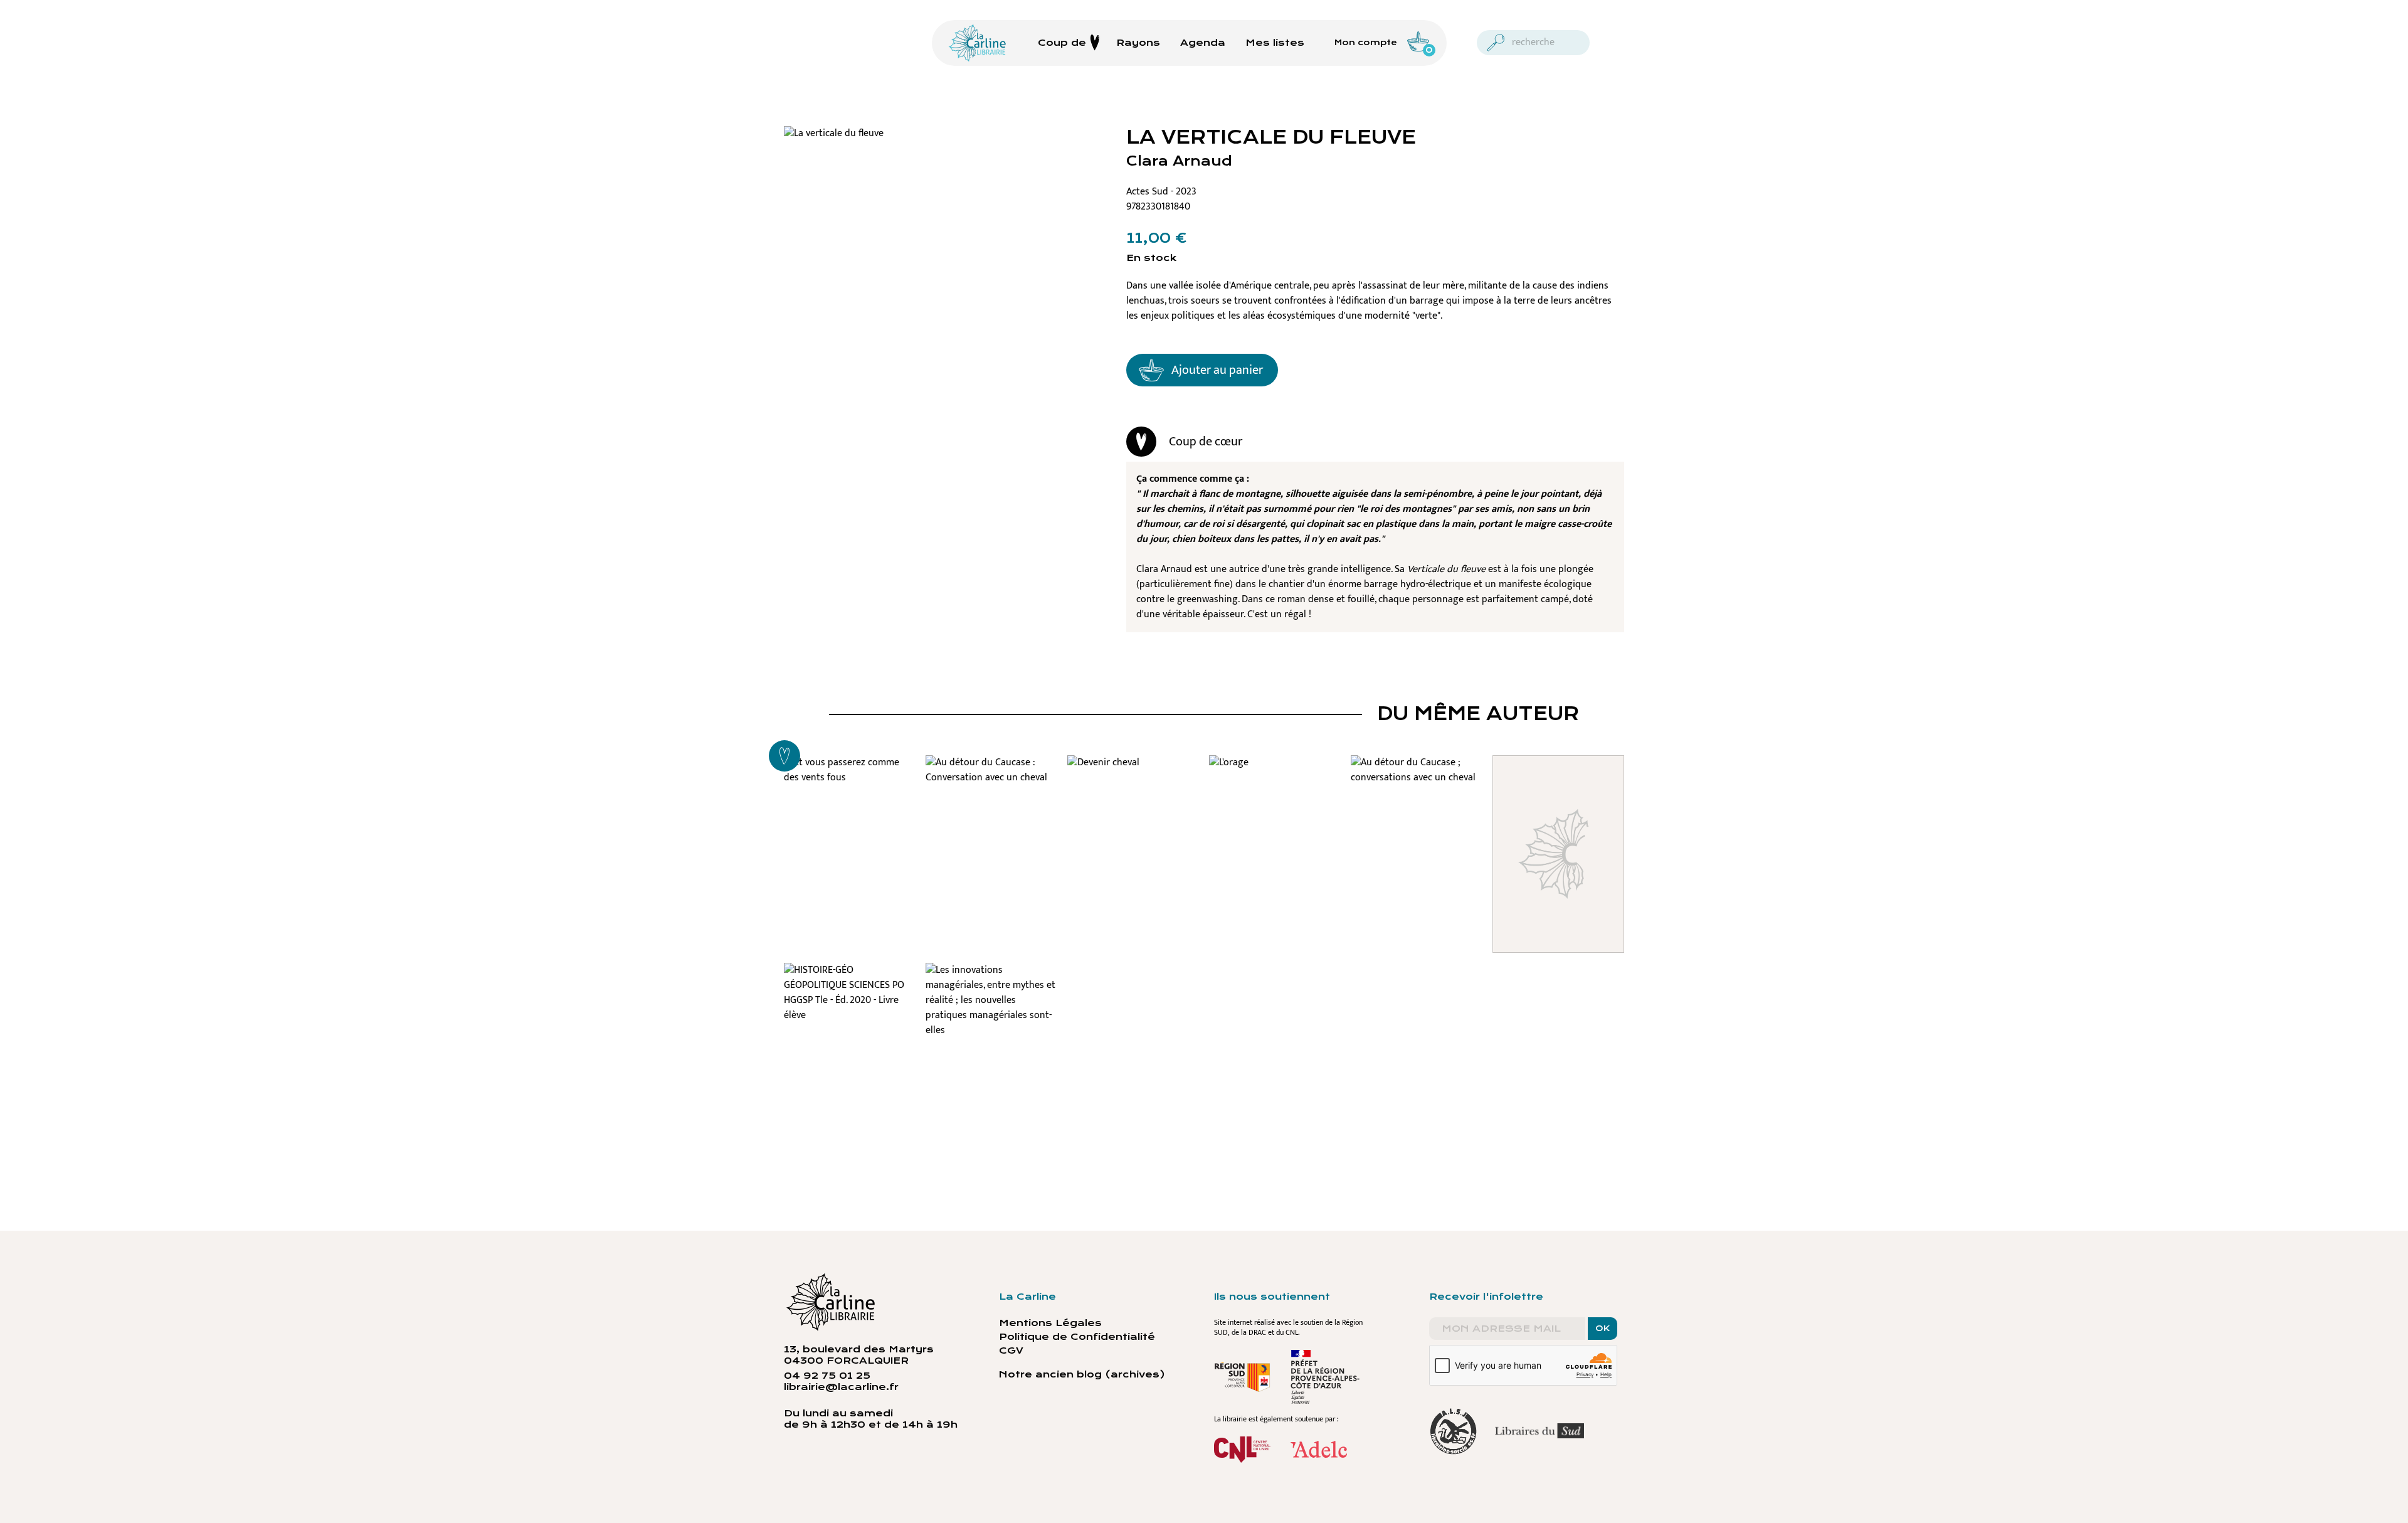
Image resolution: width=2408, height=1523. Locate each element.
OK (1603, 1329)
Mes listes (1275, 43)
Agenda (1203, 43)
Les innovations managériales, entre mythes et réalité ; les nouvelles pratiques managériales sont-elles (991, 1032)
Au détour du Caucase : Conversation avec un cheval (992, 793)
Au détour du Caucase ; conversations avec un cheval (1417, 793)
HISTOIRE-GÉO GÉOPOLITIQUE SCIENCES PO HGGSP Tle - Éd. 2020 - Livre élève (850, 1016)
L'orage (1275, 769)
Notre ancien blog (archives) (1082, 1374)
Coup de (1062, 43)
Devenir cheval (1133, 769)
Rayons (1138, 43)
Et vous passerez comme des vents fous (850, 785)
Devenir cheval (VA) (1558, 777)
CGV (1011, 1351)
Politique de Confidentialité (1077, 1337)
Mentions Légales (1050, 1323)
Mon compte (1366, 43)
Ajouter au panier (1217, 370)
